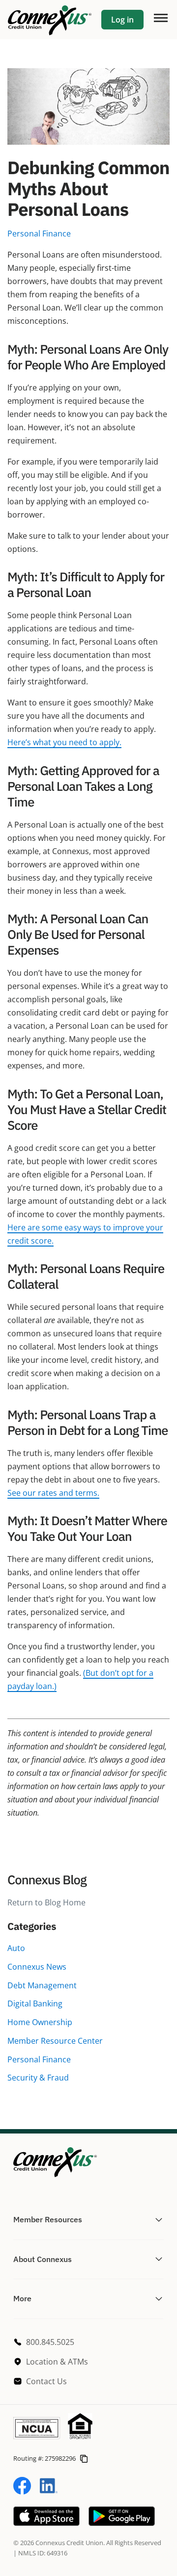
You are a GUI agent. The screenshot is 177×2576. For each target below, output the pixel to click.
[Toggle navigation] (160, 17)
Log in (122, 20)
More (22, 2298)
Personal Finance (39, 2059)
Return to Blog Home (46, 1902)
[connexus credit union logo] (50, 20)
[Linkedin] (49, 2492)
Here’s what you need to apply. (64, 742)
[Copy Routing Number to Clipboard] (84, 2458)
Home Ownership (40, 2022)
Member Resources (48, 2219)
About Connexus (43, 2259)
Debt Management (42, 1985)
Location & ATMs (57, 2362)
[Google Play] (122, 2523)
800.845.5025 (50, 2342)
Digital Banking (35, 2004)
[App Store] (46, 2523)
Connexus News (37, 1967)
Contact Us (46, 2381)
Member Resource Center (55, 2041)
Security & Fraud (38, 2078)
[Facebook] (22, 2492)
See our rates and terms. (53, 1493)
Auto (16, 1948)
